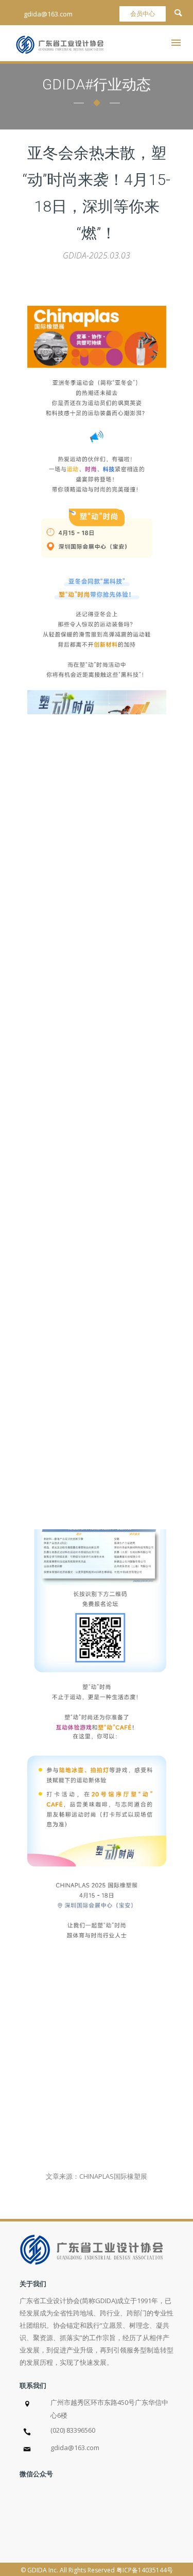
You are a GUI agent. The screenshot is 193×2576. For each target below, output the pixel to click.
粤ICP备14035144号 (145, 2570)
